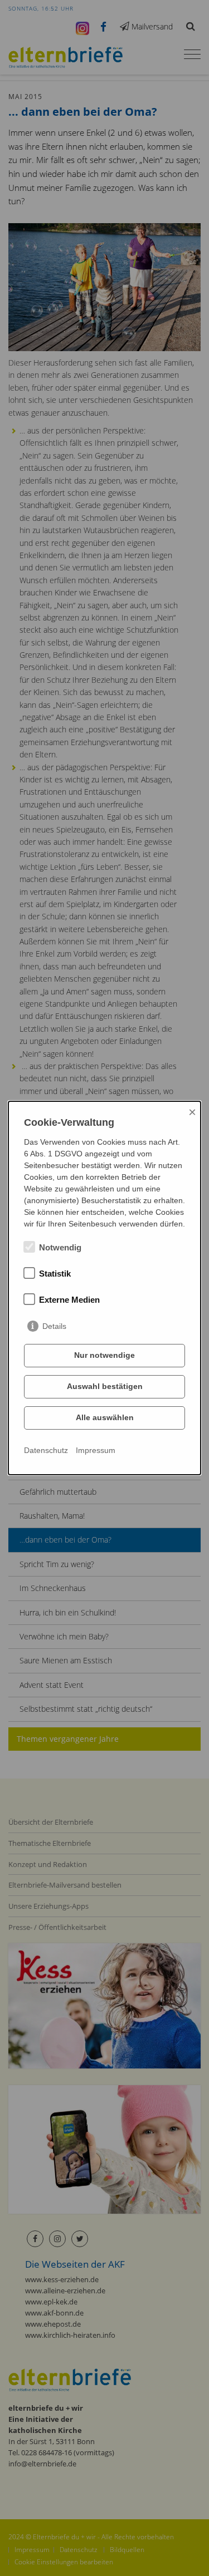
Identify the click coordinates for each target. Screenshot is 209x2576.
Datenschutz (46, 1450)
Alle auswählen (105, 1417)
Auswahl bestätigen (105, 1386)
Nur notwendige (104, 1355)
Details (54, 1326)
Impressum (96, 1450)
